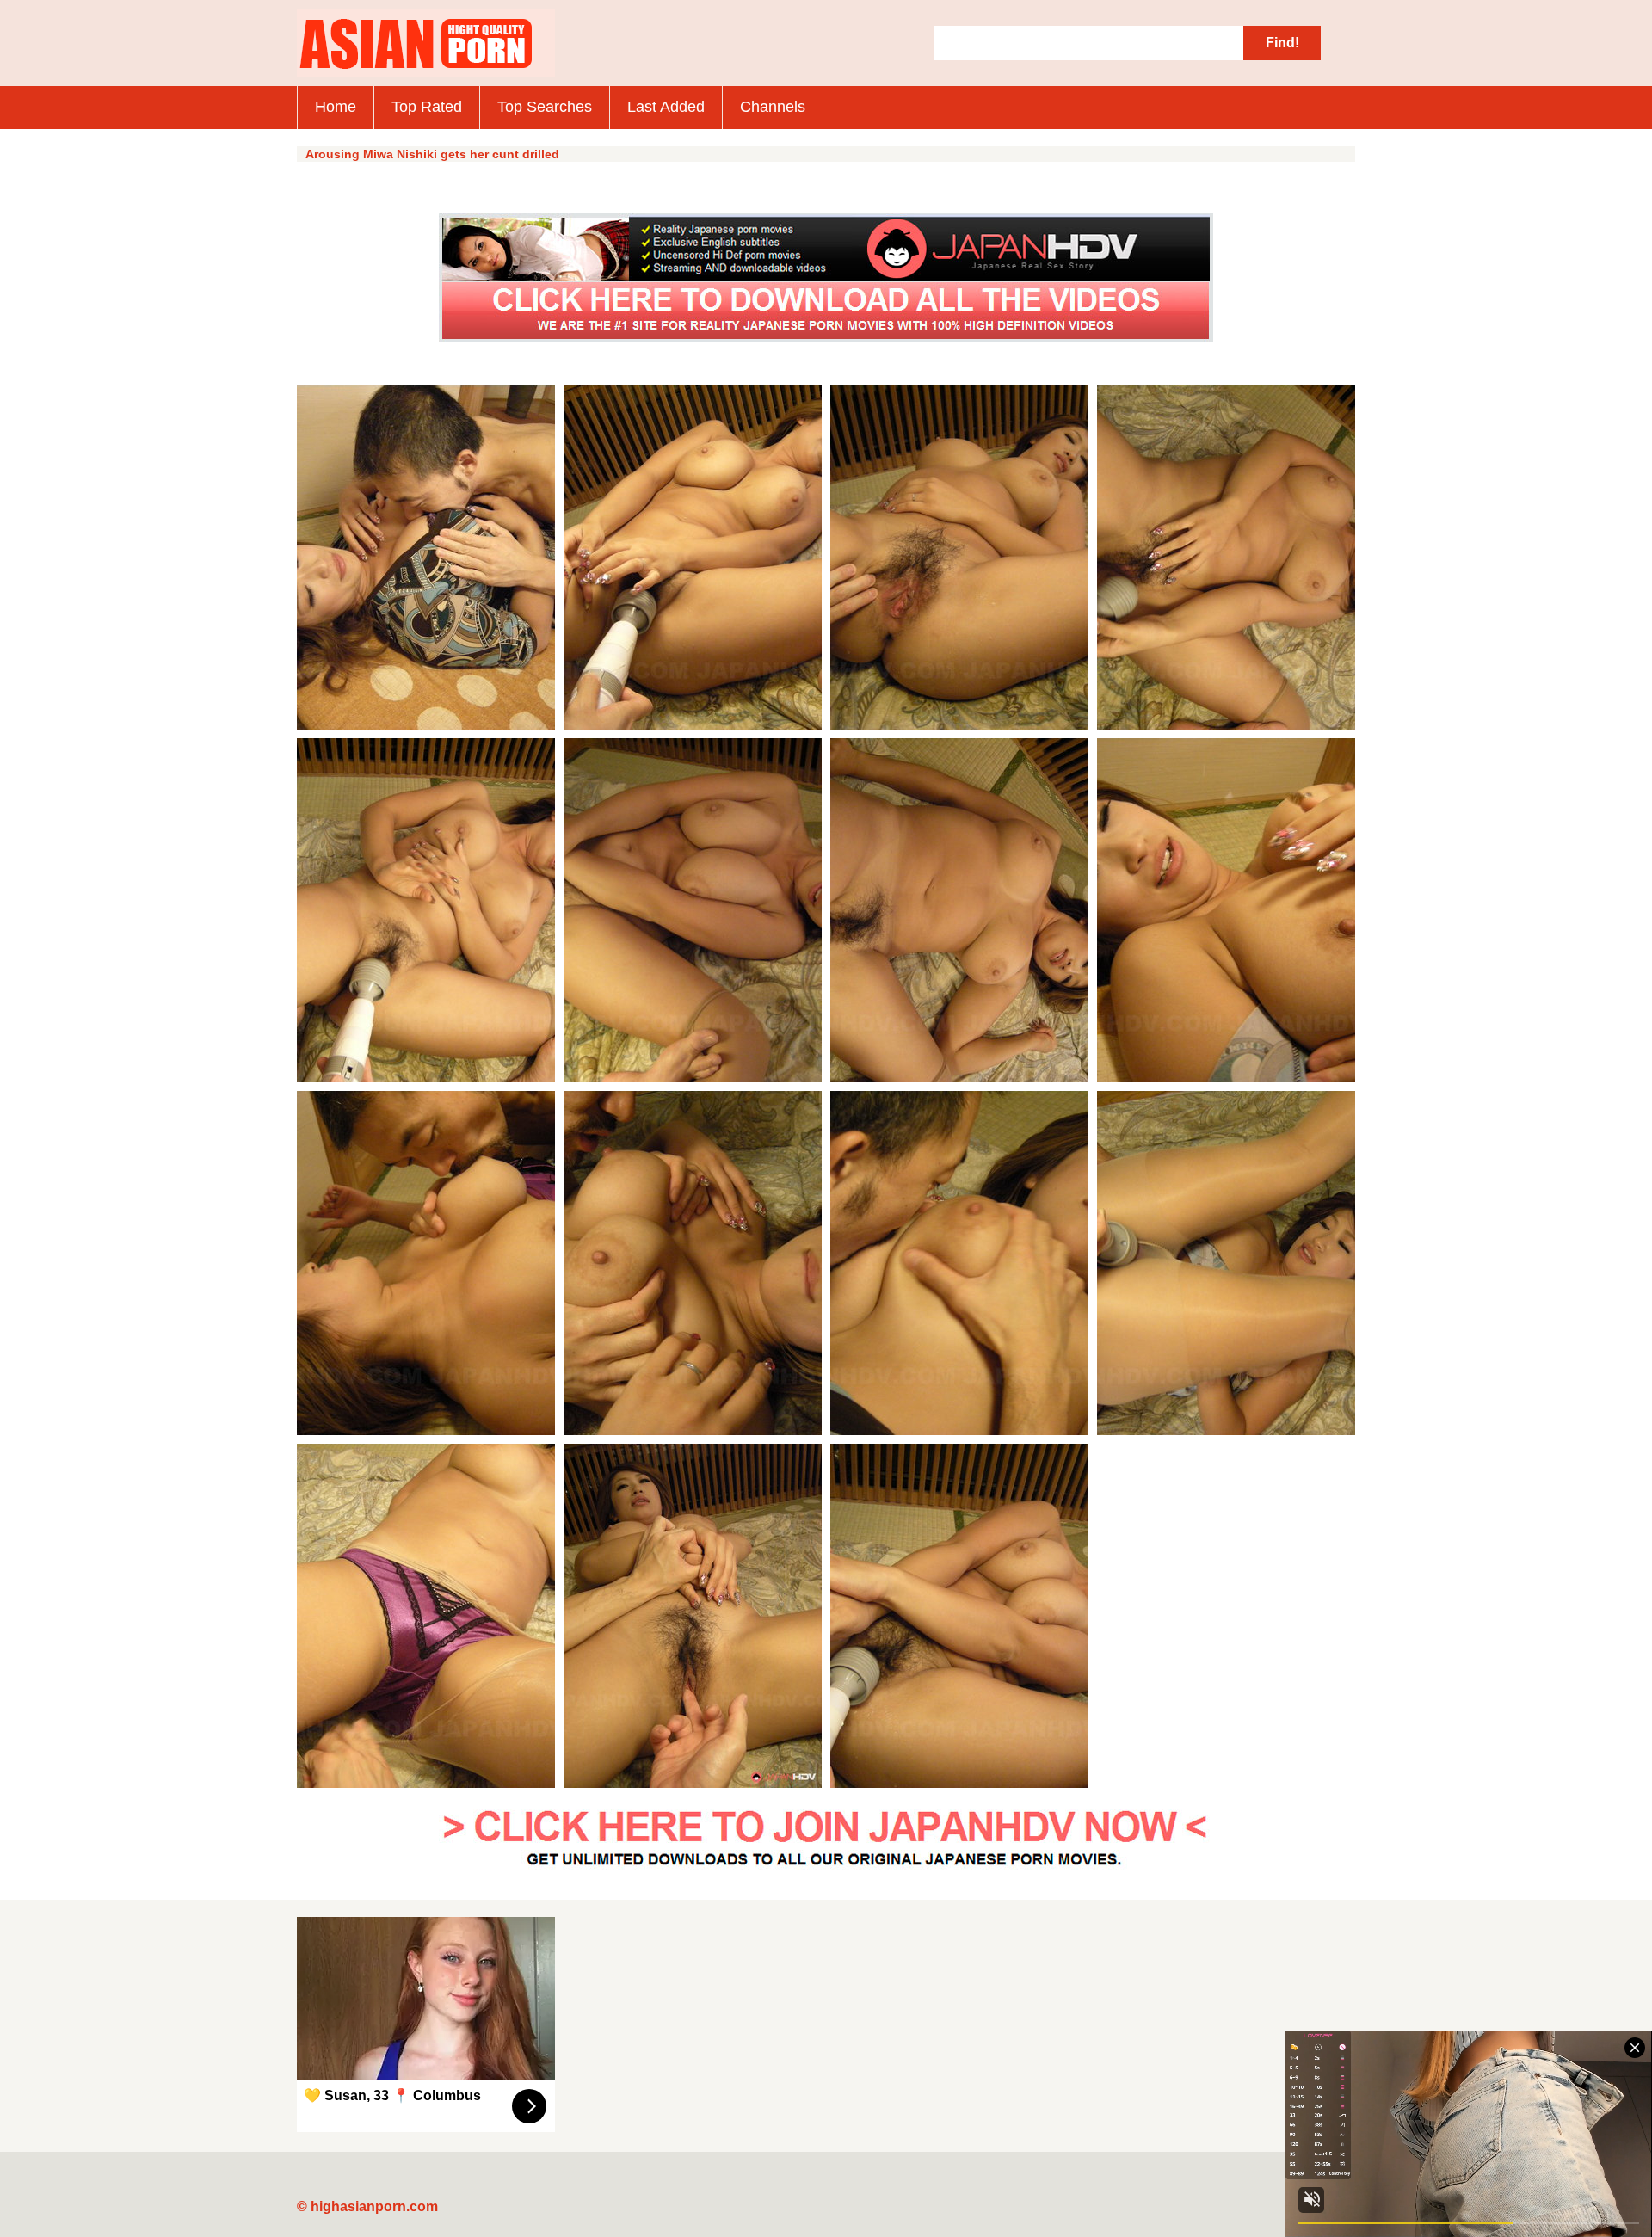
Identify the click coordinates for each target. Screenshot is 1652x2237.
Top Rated (427, 107)
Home (336, 107)
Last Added (666, 107)
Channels (773, 107)
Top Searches (545, 107)
